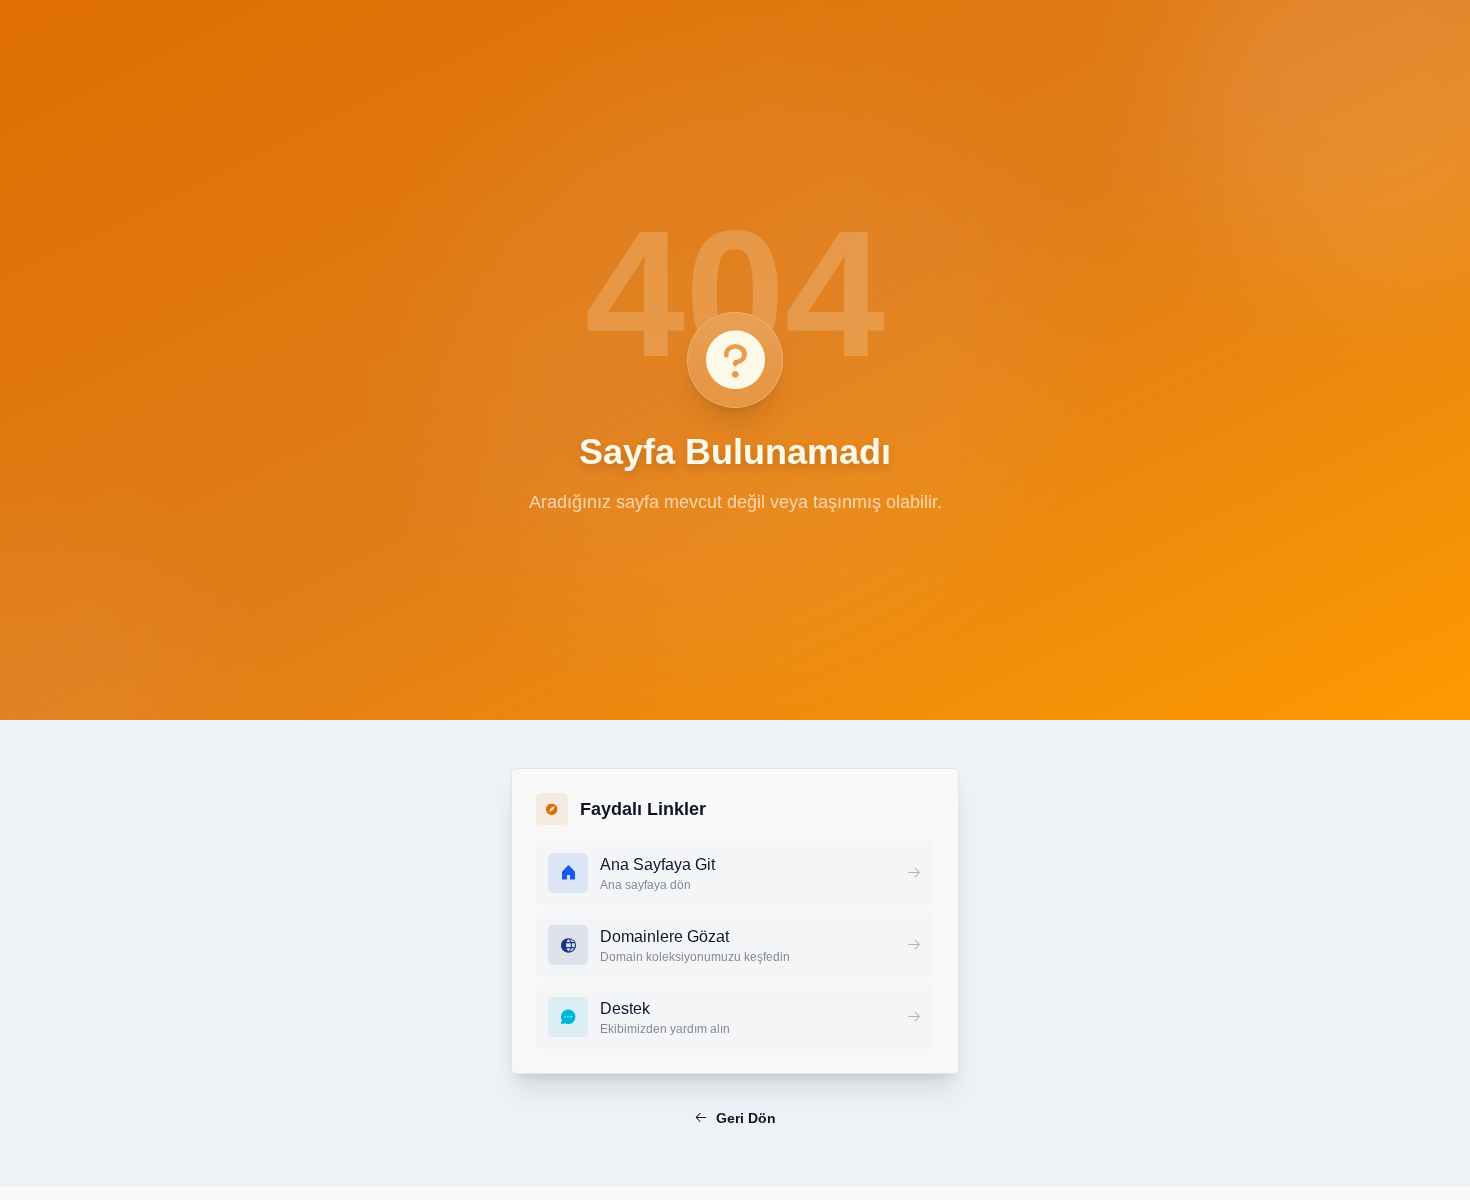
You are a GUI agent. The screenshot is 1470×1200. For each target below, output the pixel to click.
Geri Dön (746, 1118)
